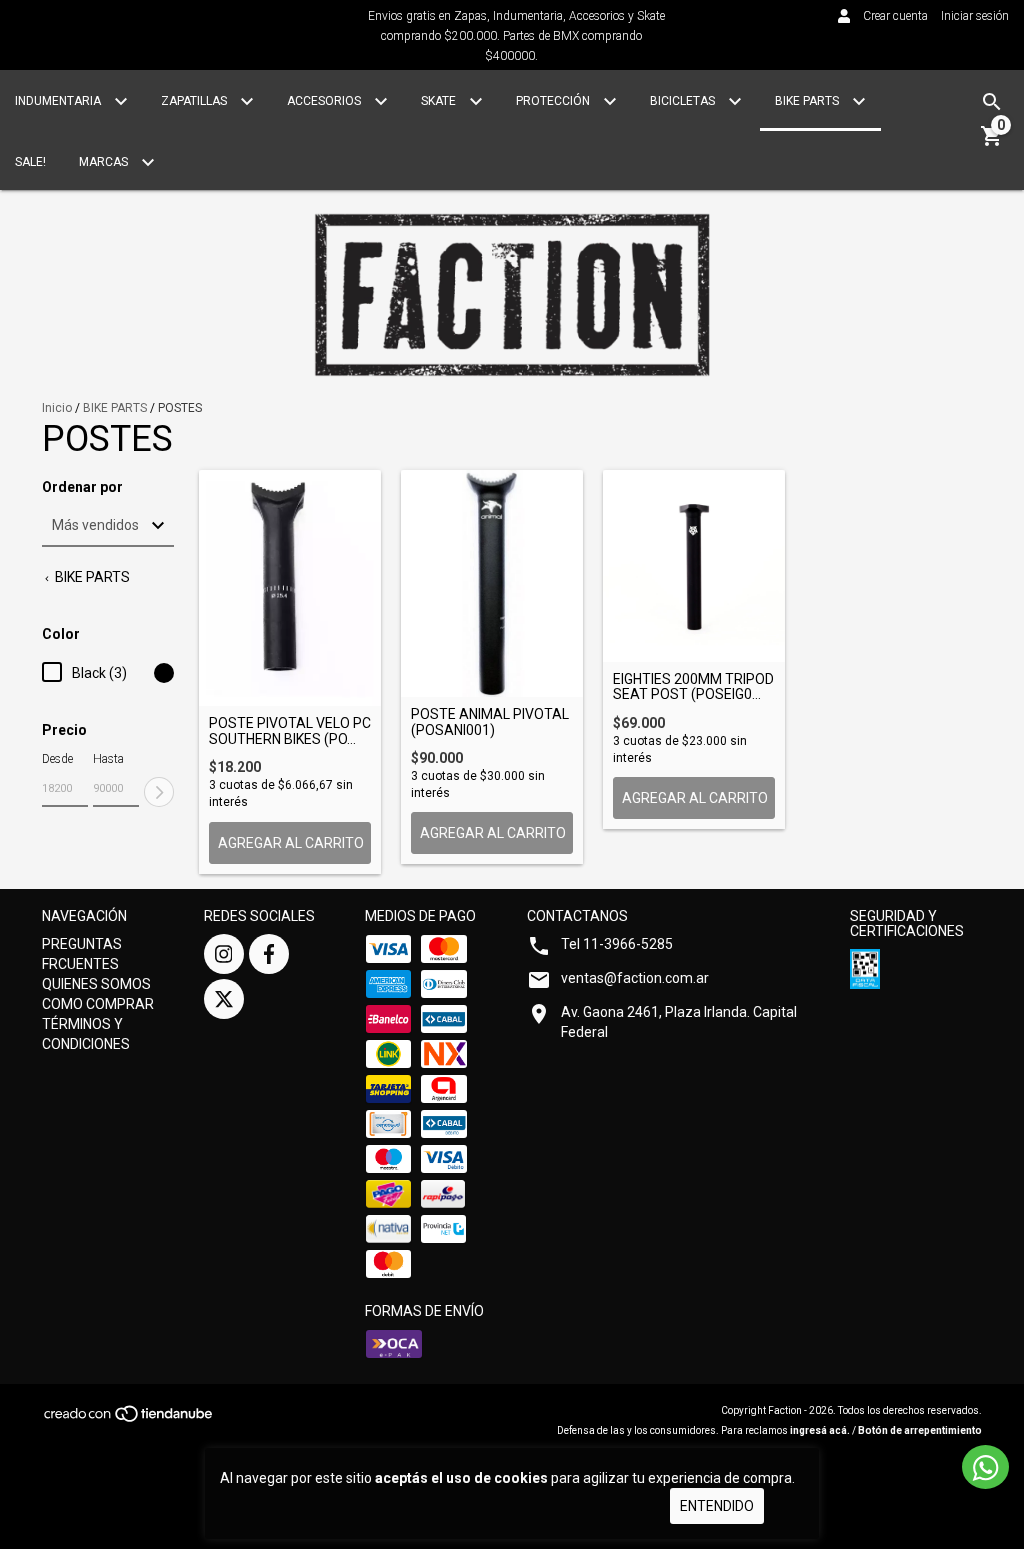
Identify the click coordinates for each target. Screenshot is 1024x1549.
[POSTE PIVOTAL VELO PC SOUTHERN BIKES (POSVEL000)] (290, 588)
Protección (554, 101)
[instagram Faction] (224, 954)
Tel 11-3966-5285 (617, 944)
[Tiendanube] (129, 1420)
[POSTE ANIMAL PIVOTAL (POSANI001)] (492, 583)
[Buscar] (992, 102)
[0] (992, 143)
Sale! (30, 162)
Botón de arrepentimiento (920, 1430)
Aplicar (159, 792)
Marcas (105, 162)
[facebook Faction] (269, 954)
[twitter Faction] (224, 999)
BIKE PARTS (115, 408)
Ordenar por (82, 487)
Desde (57, 759)
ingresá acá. (820, 1430)
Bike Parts (808, 101)
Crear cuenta (895, 16)
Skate (440, 101)
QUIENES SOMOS (96, 984)
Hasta (108, 759)
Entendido (717, 1506)
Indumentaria (59, 101)
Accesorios (325, 101)
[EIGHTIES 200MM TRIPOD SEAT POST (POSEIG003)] (694, 566)
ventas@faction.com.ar (635, 978)
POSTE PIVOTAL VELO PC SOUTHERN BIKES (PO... (290, 731)
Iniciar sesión (975, 16)
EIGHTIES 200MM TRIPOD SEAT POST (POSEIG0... (693, 687)
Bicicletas (684, 101)
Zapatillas (195, 101)
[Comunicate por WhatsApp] (985, 1467)
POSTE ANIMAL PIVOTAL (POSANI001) (490, 722)
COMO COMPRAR (98, 1004)
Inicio (57, 408)
